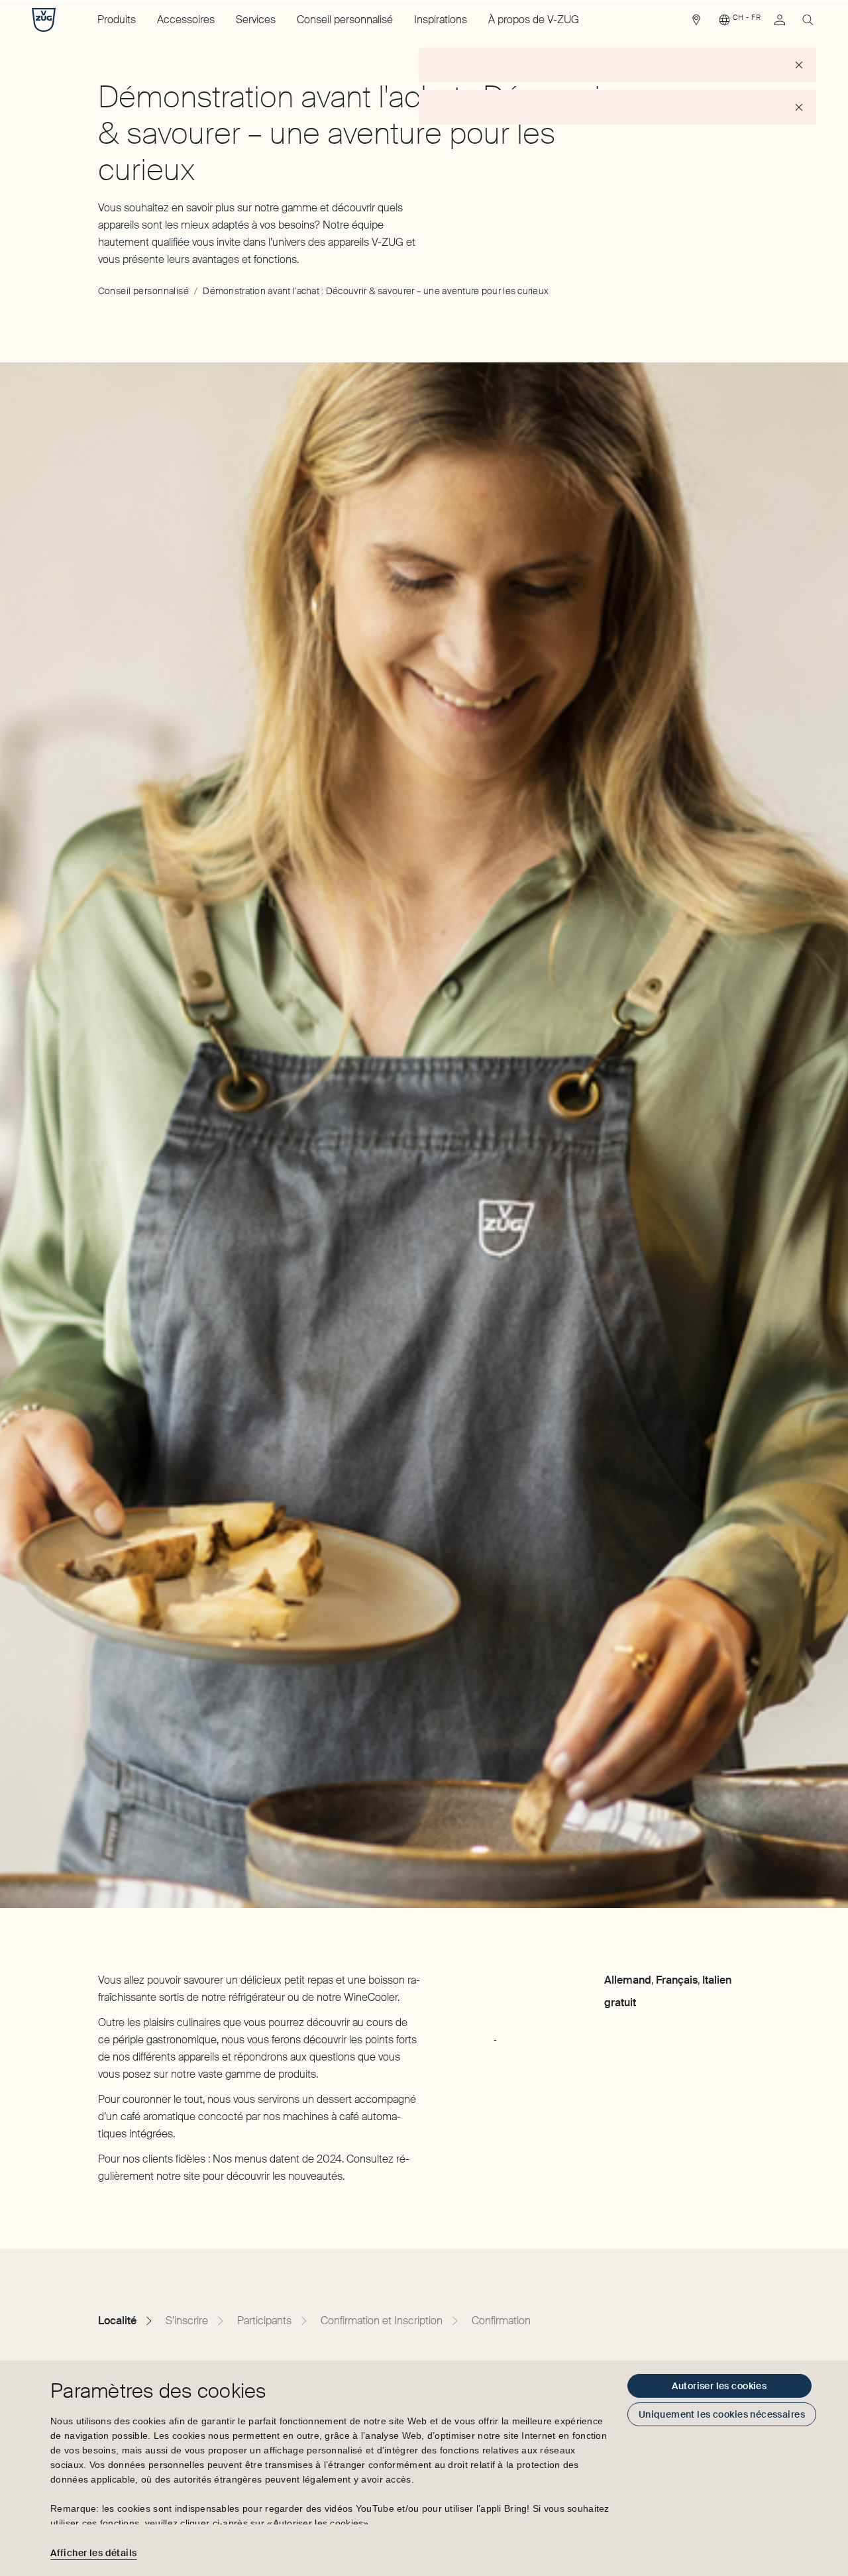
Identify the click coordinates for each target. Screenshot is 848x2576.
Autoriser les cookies (719, 2386)
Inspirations (441, 20)
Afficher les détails (93, 2553)
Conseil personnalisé (345, 20)
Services (256, 20)
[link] (696, 23)
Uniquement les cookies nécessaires (722, 2414)
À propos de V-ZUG (534, 20)
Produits (117, 20)
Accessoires (186, 20)
